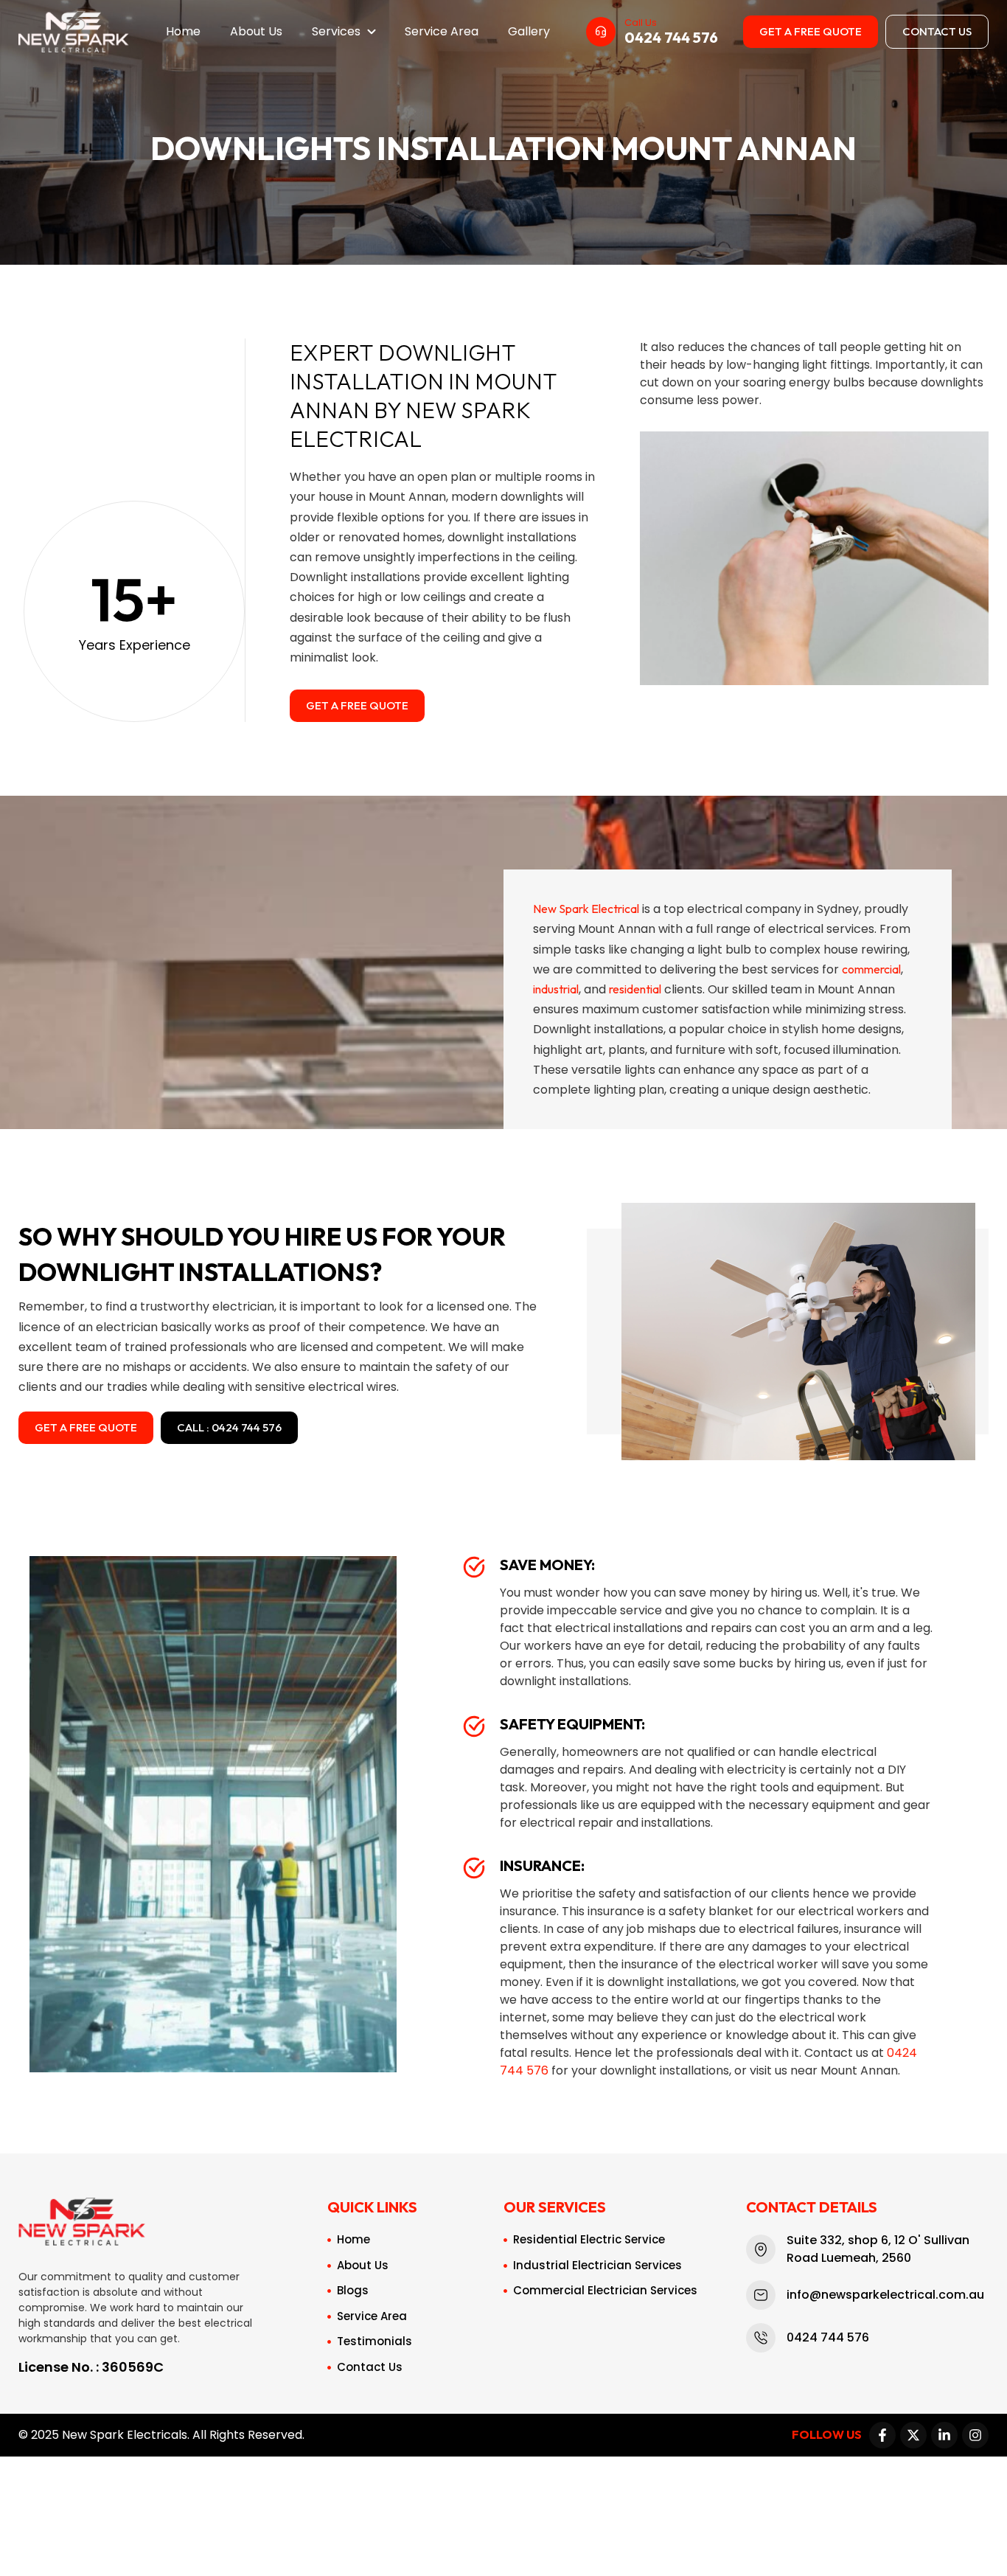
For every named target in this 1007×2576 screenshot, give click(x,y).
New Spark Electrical (586, 909)
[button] (344, 32)
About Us (256, 31)
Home (183, 31)
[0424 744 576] (601, 32)
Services (336, 31)
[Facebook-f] (882, 2435)
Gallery (529, 31)
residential (635, 989)
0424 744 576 (671, 37)
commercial (871, 969)
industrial (556, 989)
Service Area (442, 31)
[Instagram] (975, 2435)
